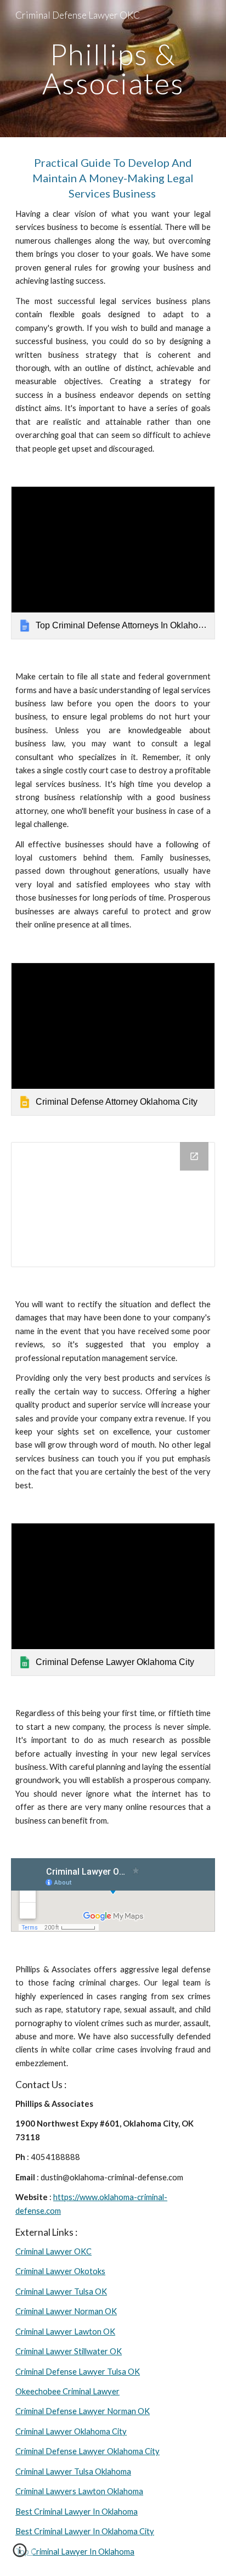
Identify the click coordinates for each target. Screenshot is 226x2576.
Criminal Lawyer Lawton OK (65, 2332)
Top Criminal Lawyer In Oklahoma (75, 2552)
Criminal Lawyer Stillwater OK (69, 2351)
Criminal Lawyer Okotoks (60, 2271)
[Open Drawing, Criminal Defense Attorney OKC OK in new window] (194, 1156)
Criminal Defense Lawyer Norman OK (83, 2411)
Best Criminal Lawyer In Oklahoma (77, 2512)
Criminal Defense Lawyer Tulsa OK (78, 2372)
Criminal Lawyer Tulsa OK (61, 2291)
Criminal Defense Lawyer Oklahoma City (87, 2451)
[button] (20, 2554)
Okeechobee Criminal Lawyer (67, 2391)
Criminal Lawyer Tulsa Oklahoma (73, 2471)
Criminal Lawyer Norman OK (66, 2311)
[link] (113, 563)
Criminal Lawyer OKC (53, 2251)
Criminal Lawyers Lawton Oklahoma (79, 2491)
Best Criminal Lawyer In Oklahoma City (85, 2531)
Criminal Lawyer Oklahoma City (71, 2431)
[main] (113, 69)
